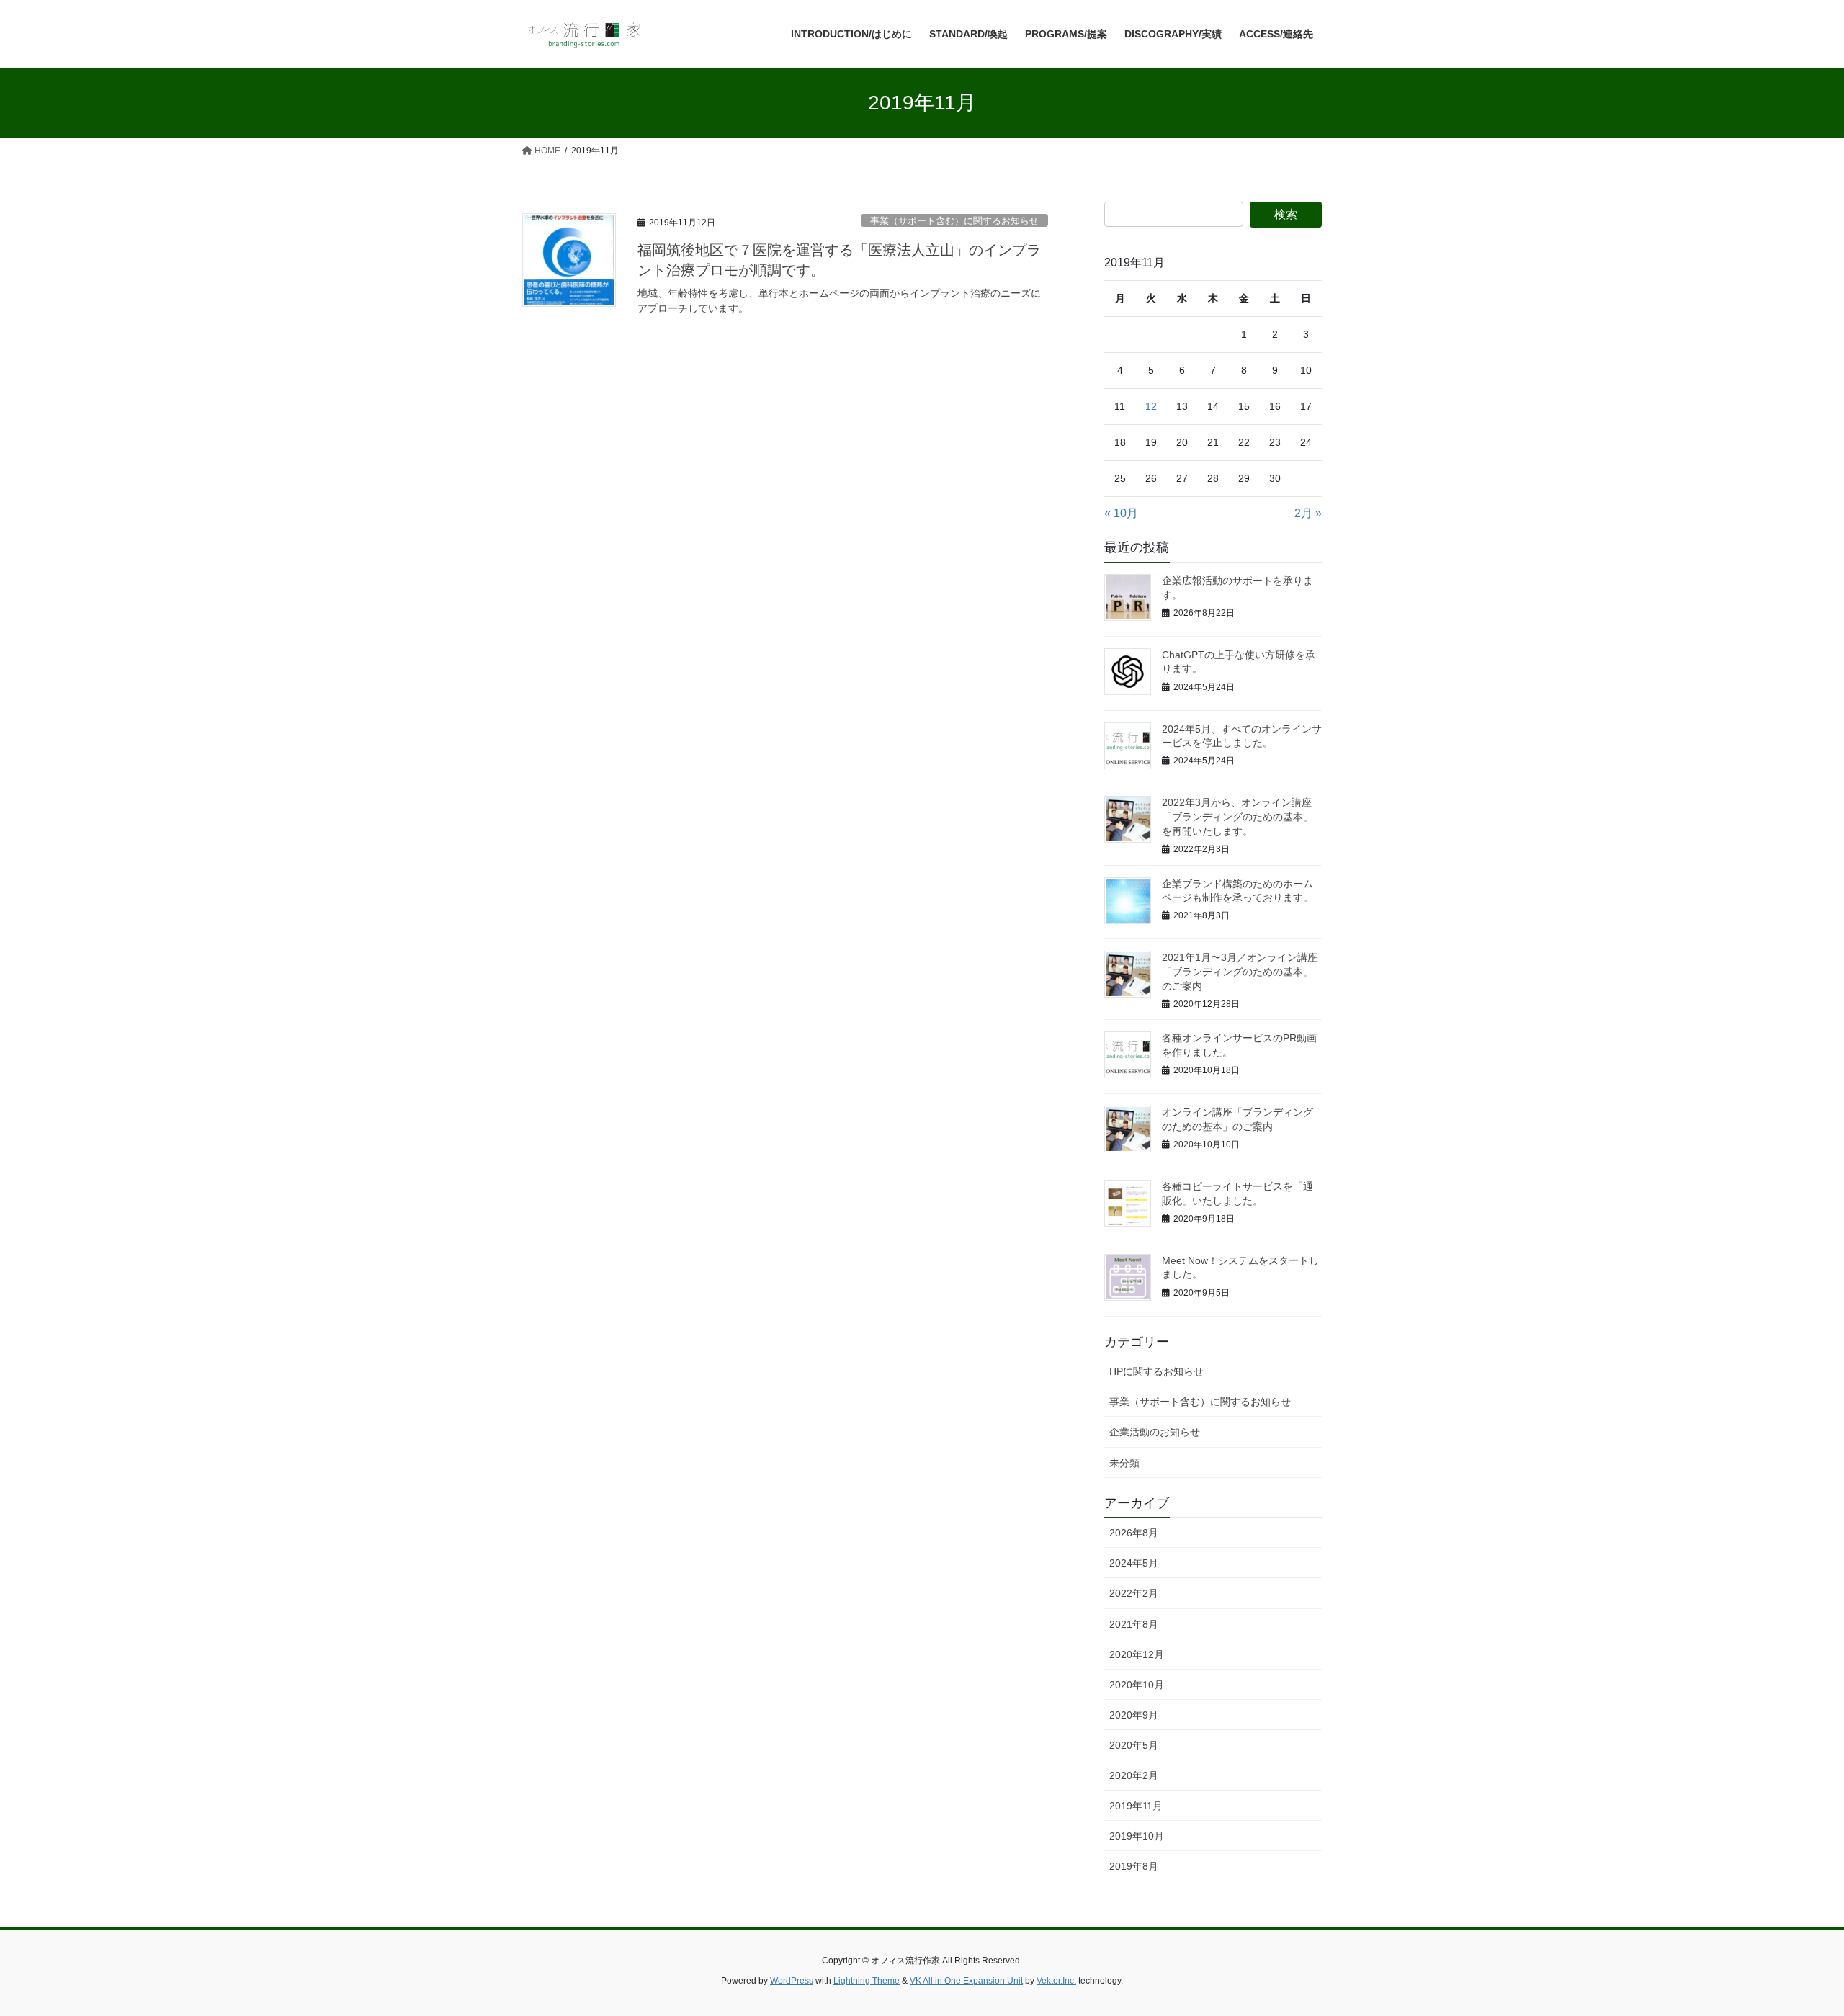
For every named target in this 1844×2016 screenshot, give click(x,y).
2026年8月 (1134, 1533)
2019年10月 (1137, 1836)
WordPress (792, 1981)
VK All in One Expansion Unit (966, 1981)
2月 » (1308, 513)
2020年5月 (1134, 1745)
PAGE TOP (1790, 1943)
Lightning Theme (867, 1981)
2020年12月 (1137, 1654)
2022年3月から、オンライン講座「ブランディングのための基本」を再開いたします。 (1237, 816)
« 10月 (1121, 513)
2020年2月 (1134, 1775)
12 (1151, 406)
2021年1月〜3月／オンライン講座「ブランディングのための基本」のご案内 (1240, 971)
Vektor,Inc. (1056, 1981)
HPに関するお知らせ (1156, 1371)
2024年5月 (1134, 1563)
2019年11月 (1136, 1806)
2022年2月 (1134, 1593)
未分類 (1124, 1463)
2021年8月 (1134, 1624)
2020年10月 (1137, 1685)
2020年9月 (1134, 1715)
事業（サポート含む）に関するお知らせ (954, 221)
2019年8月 (1134, 1866)
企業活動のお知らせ (1155, 1432)
